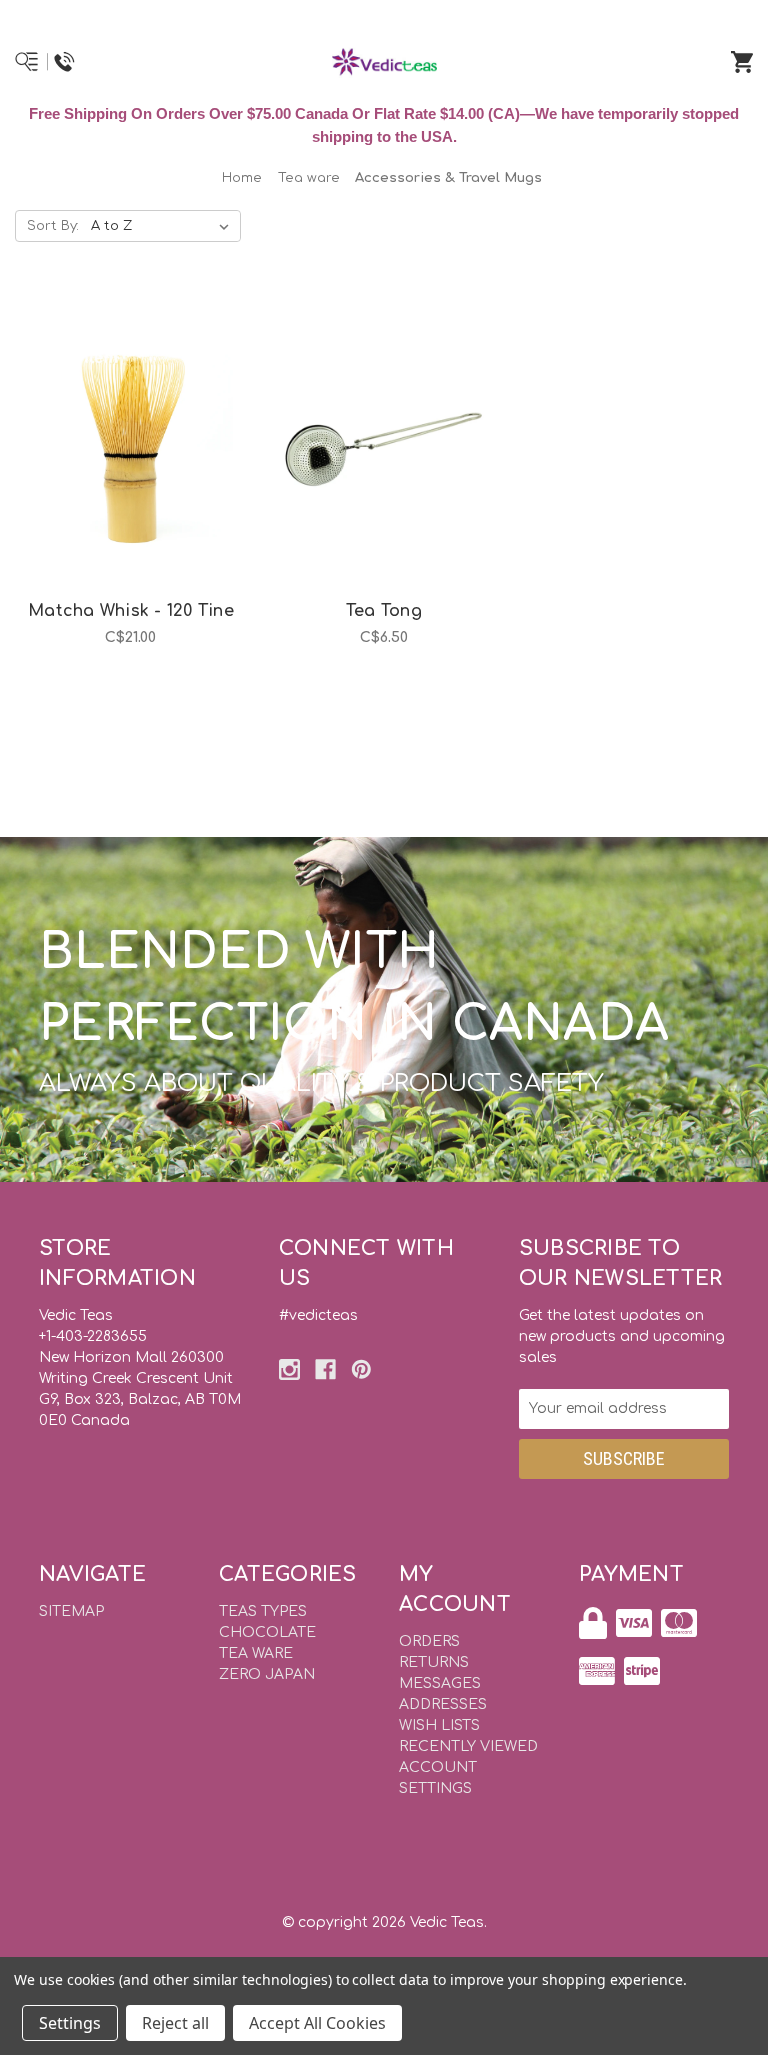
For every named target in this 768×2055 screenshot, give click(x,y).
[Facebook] (325, 1369)
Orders (429, 1641)
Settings (70, 2023)
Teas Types (263, 1611)
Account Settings (438, 1778)
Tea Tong (384, 611)
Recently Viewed (468, 1746)
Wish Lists (439, 1725)
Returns (434, 1662)
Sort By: (53, 226)
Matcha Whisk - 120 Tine (131, 611)
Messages (440, 1683)
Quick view (106, 428)
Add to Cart (142, 480)
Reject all (175, 2023)
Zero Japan (267, 1674)
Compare (156, 428)
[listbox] (164, 226)
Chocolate (267, 1632)
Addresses (443, 1704)
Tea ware (256, 1653)
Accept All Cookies (317, 2023)
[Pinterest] (361, 1369)
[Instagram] (289, 1369)
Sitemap (71, 1611)
